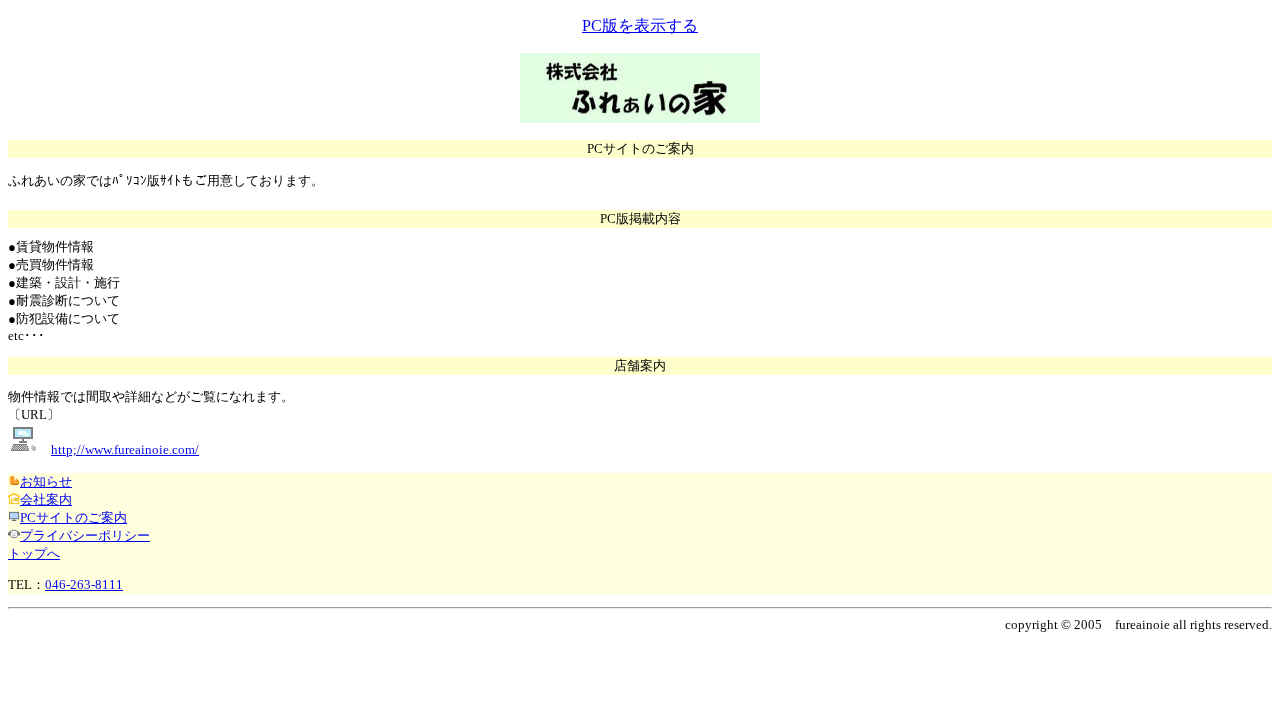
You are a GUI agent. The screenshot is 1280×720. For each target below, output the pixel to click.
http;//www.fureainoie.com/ (125, 449)
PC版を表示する (640, 25)
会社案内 (46, 499)
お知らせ (46, 481)
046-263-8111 (84, 584)
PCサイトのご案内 (73, 517)
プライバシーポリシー (85, 535)
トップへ (34, 553)
